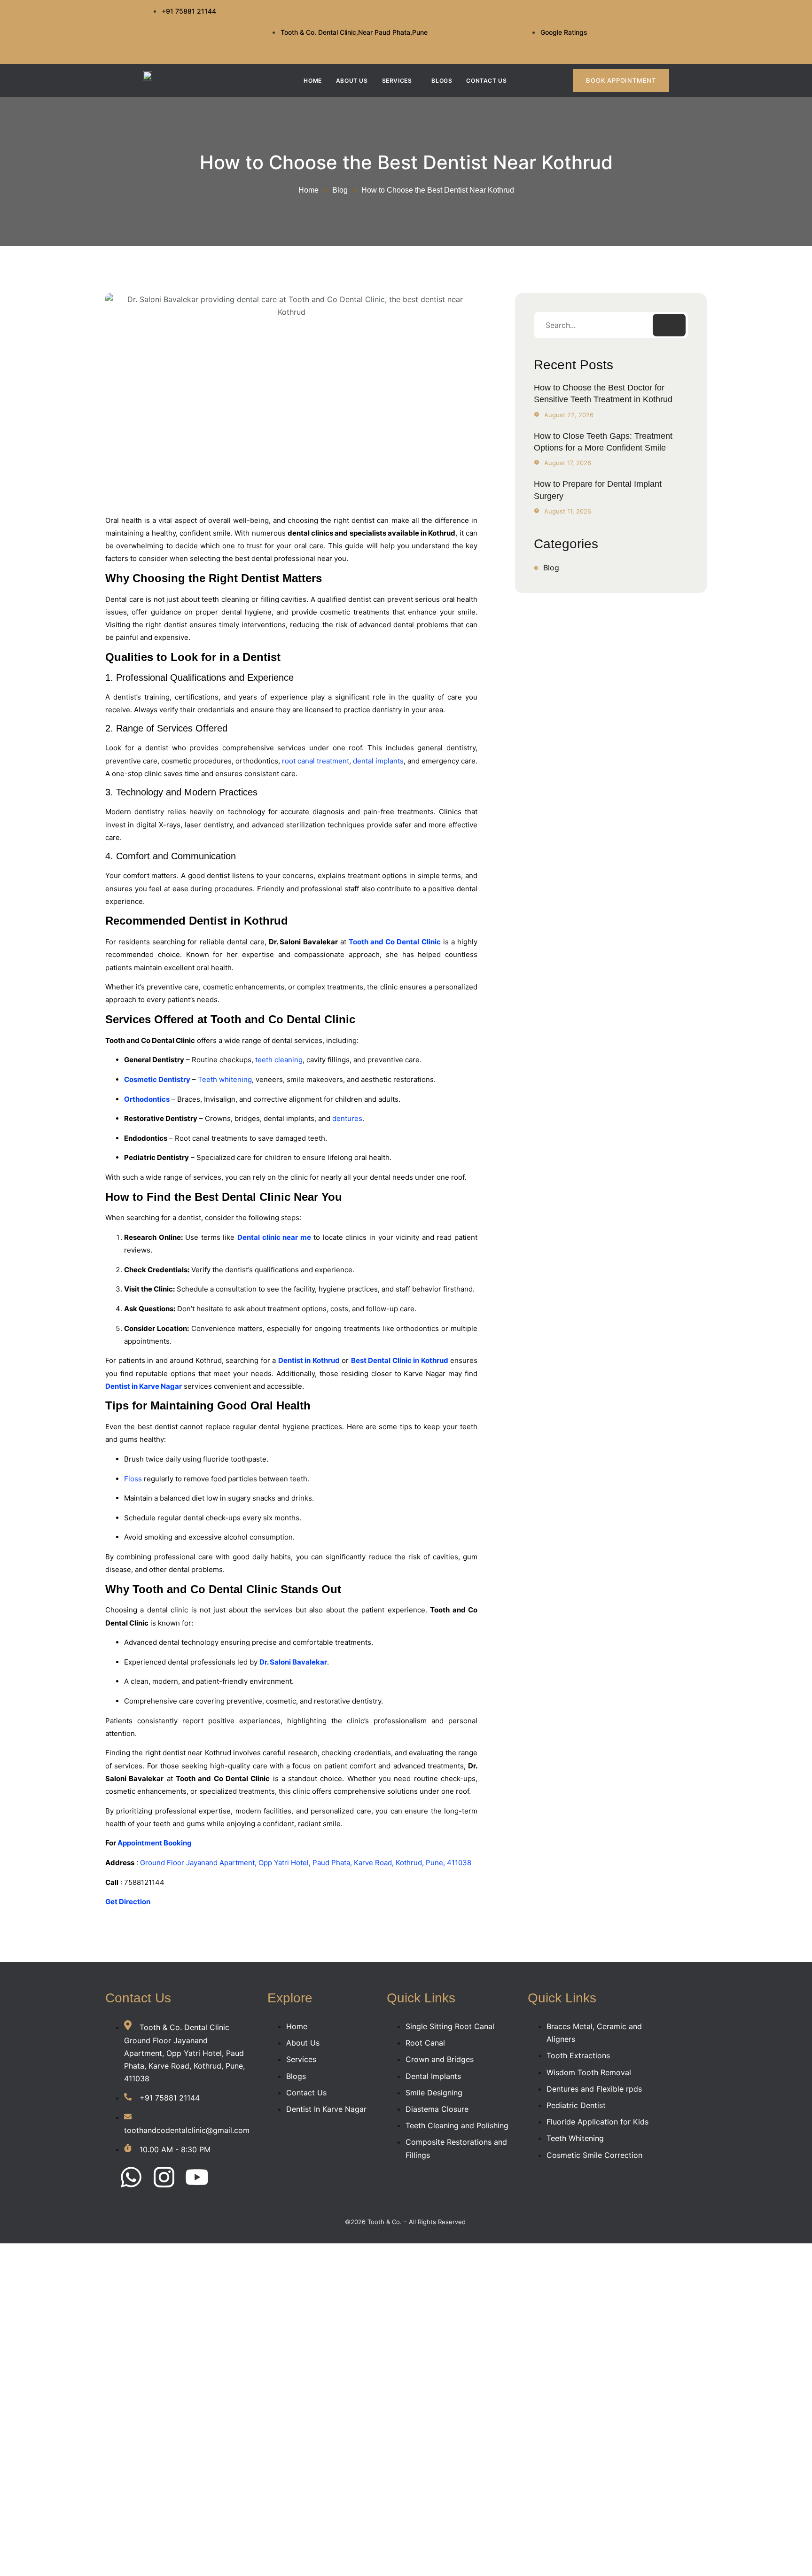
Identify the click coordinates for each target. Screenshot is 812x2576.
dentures (347, 1118)
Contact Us (486, 81)
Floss (133, 1479)
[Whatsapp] (131, 2179)
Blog (340, 190)
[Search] (669, 325)
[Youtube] (197, 2179)
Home (312, 81)
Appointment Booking (155, 1843)
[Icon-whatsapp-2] (623, 16)
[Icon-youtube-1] (638, 44)
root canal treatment (316, 761)
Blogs (442, 81)
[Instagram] (164, 2179)
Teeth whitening (225, 1079)
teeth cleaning (279, 1060)
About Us (352, 81)
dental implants (378, 761)
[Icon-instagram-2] (653, 16)
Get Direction (128, 1902)
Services (397, 81)
